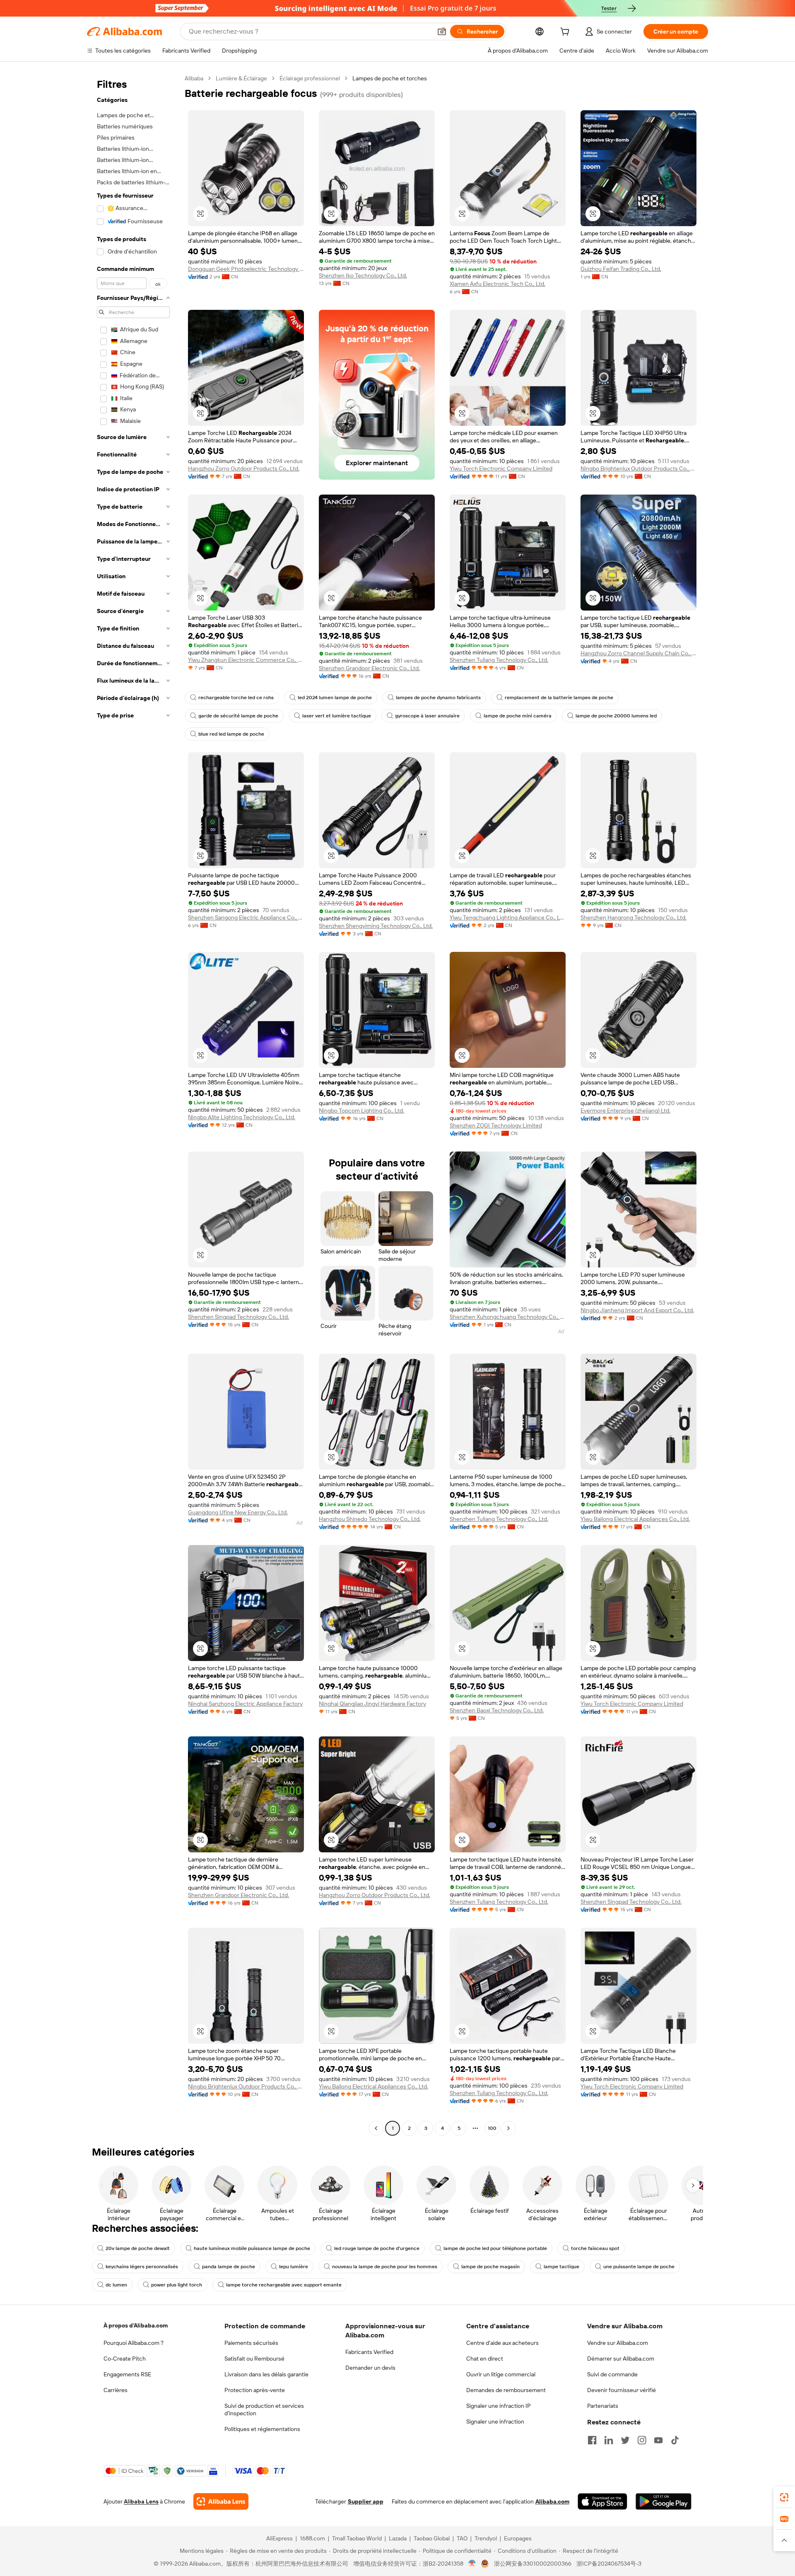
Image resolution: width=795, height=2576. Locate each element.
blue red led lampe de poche (231, 734)
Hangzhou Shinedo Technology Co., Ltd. (370, 1519)
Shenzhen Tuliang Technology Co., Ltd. (499, 660)
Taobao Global (432, 2538)
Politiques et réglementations (262, 2429)
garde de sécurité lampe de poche (238, 716)
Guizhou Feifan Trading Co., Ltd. (621, 269)
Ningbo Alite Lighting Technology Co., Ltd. (242, 1117)
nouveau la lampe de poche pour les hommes (385, 2267)
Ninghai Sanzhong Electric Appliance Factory (245, 1704)
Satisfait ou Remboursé (254, 2359)
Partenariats (603, 2406)
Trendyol (486, 2538)
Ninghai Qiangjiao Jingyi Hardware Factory (372, 1704)
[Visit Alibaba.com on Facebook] (592, 2440)
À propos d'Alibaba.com (136, 2325)
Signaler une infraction (495, 2421)
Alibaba (194, 78)
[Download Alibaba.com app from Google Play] (664, 2501)
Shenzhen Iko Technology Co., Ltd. (363, 275)
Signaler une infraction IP (499, 2406)
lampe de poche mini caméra (518, 716)
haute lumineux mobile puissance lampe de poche (252, 2248)
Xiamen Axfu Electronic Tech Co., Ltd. (497, 284)
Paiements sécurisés (251, 2343)
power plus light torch (177, 2285)
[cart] (566, 33)
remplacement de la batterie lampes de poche (559, 698)
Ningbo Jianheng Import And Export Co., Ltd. (637, 1310)
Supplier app (366, 2501)
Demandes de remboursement (506, 2390)
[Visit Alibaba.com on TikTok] (675, 2440)
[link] (784, 2497)
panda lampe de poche (229, 2267)
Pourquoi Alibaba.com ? (134, 2343)
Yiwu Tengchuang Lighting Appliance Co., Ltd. (508, 917)
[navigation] (133, 1104)
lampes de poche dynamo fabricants (438, 698)
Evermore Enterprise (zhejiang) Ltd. (625, 1111)
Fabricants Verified (369, 2352)
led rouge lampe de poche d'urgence (377, 2248)
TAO (462, 2538)
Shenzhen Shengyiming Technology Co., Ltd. (376, 926)
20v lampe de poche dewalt (138, 2248)
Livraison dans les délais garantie (266, 2374)
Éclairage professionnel (310, 78)
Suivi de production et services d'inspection (264, 2409)
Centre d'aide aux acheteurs (502, 2343)
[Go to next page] (508, 2128)
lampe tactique (561, 2267)
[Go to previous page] (376, 2128)
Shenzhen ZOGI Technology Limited (496, 1125)
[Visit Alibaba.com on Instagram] (642, 2440)
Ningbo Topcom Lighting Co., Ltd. (361, 1111)
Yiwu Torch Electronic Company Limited (501, 468)
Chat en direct (485, 2359)
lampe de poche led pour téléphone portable (495, 2248)
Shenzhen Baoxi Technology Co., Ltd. (497, 1710)
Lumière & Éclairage (241, 78)
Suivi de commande (612, 2374)
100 (492, 2128)
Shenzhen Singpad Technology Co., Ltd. (238, 1317)
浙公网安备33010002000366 (533, 2564)
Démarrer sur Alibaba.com (621, 2359)
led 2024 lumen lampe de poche (335, 698)
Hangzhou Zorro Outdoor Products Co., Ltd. (244, 468)
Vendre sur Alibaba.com (618, 2343)
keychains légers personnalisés (142, 2267)
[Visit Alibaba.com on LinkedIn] (609, 2440)
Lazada (398, 2538)
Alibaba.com (552, 2501)
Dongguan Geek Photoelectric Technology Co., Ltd (246, 269)
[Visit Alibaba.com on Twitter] (625, 2440)
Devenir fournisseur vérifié (622, 2390)
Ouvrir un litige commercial (501, 2374)
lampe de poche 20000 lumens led (616, 716)
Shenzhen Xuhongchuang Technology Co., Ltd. (508, 1317)
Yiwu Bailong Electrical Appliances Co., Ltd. (635, 1519)
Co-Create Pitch (125, 2359)
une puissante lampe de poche (639, 2267)
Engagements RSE (127, 2374)
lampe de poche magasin (490, 2267)
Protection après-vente (255, 2390)
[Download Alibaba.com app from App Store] (602, 2501)
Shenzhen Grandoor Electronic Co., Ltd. (369, 668)
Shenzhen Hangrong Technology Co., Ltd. (634, 917)
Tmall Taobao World (357, 2538)
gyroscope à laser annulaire (427, 716)
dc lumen (116, 2285)
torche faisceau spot (595, 2248)
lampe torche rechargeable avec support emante (284, 2285)
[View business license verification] (472, 2564)
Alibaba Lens (141, 2501)
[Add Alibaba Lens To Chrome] (221, 2501)
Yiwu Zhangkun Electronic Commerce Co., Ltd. (246, 660)
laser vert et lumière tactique (337, 716)
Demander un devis (370, 2368)
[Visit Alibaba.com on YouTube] (658, 2440)
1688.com (312, 2538)
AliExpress (279, 2538)
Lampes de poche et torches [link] (390, 78)
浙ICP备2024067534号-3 (609, 2564)
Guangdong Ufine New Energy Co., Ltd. (238, 1512)
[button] (442, 31)
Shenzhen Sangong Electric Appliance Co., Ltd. (246, 917)
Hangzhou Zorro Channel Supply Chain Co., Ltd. (638, 653)
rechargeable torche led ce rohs (236, 698)
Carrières (116, 2390)
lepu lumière (294, 2267)
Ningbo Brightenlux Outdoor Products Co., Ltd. (638, 468)
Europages (518, 2538)
